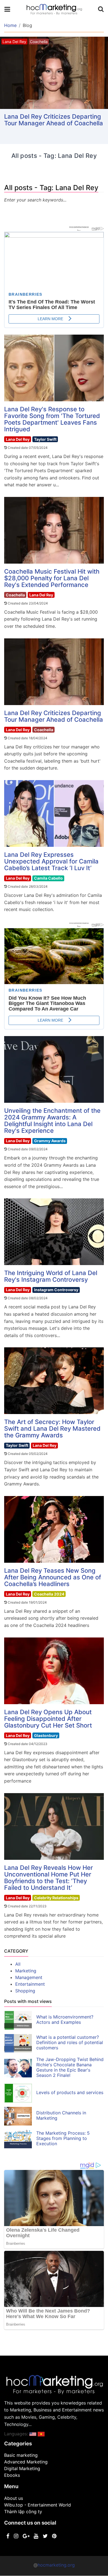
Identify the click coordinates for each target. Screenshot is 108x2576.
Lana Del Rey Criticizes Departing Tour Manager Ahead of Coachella (54, 120)
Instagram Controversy (56, 1290)
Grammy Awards (50, 1141)
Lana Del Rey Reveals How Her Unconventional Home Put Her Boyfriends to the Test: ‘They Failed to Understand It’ (48, 1878)
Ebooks (12, 2475)
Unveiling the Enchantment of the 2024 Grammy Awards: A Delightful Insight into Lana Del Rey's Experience (52, 1121)
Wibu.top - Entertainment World (38, 2505)
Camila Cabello (48, 878)
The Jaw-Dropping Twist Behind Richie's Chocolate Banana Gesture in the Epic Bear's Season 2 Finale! (70, 2067)
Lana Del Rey (18, 439)
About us (14, 2498)
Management (29, 1977)
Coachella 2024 (49, 1594)
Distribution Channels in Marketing (61, 2115)
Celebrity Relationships (56, 1898)
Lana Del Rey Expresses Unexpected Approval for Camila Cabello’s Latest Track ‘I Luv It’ (51, 861)
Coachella (15, 595)
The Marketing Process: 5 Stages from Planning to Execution (63, 2138)
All (18, 1964)
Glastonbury (46, 1735)
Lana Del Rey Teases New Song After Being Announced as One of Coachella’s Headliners (53, 1577)
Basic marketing (21, 2455)
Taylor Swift (45, 439)
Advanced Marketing (26, 2462)
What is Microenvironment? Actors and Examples (65, 2019)
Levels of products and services (70, 2092)
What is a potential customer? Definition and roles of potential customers (70, 2042)
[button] (33, 2434)
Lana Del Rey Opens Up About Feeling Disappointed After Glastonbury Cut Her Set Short (48, 1719)
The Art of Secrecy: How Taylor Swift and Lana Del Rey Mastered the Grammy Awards (52, 1428)
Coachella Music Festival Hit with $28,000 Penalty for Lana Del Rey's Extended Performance (52, 578)
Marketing (26, 1971)
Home (10, 25)
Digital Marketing (22, 2468)
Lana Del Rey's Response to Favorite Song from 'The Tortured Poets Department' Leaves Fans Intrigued (52, 419)
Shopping (25, 1991)
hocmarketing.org (56, 2565)
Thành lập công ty (23, 2512)
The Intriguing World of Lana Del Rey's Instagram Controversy (51, 1276)
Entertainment (30, 1984)
